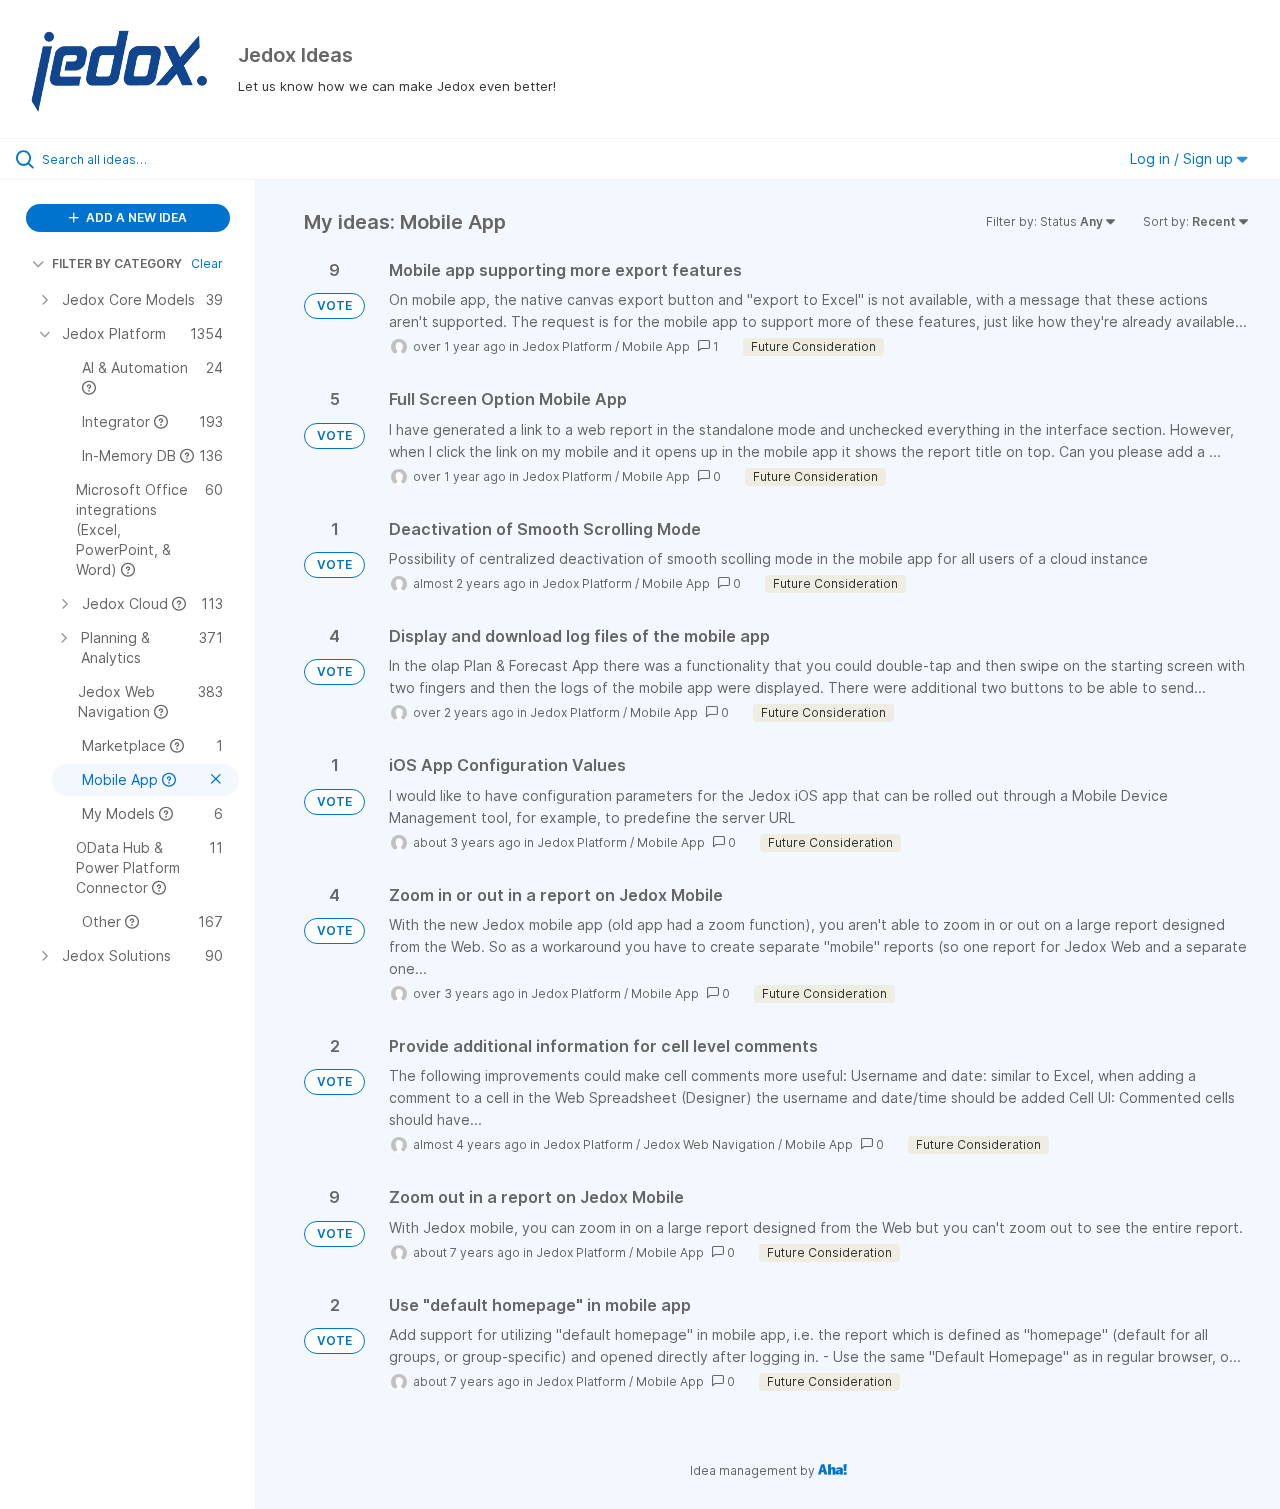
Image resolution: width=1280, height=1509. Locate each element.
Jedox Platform (567, 346)
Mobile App (656, 346)
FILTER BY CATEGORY (117, 263)
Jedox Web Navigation (709, 1144)
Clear (207, 263)
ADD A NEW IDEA (135, 217)
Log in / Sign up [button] (1183, 158)
